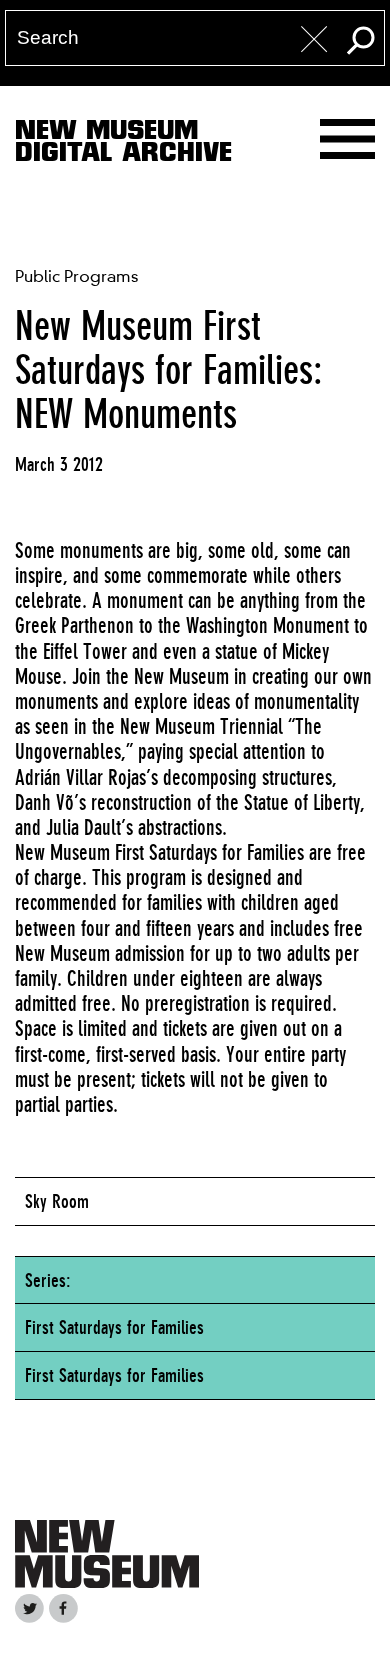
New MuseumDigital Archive (123, 145)
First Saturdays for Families (114, 1327)
